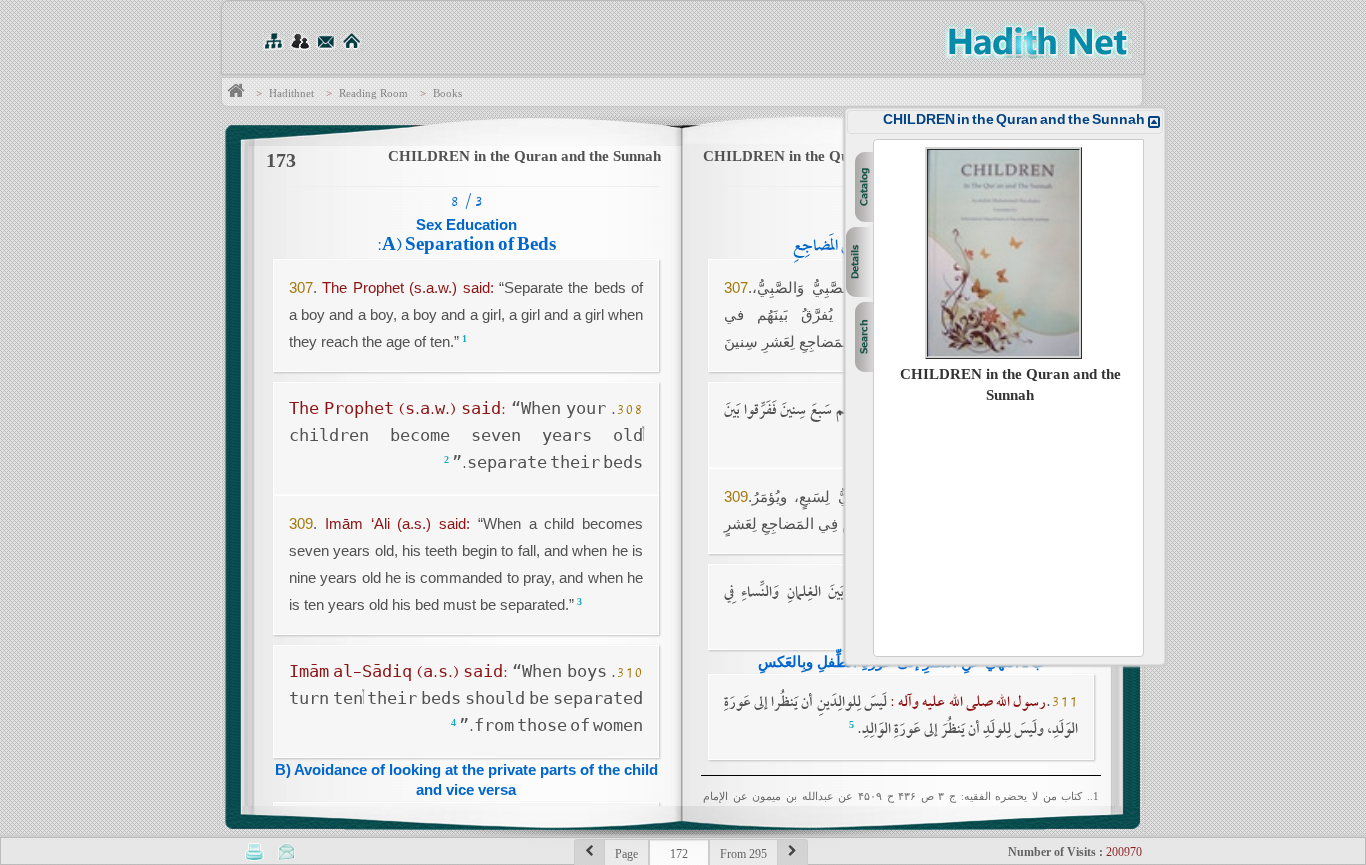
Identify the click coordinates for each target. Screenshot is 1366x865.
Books (447, 93)
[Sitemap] (273, 40)
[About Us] (299, 40)
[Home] (351, 40)
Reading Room (373, 93)
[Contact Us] (325, 40)
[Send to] (287, 850)
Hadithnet (291, 93)
